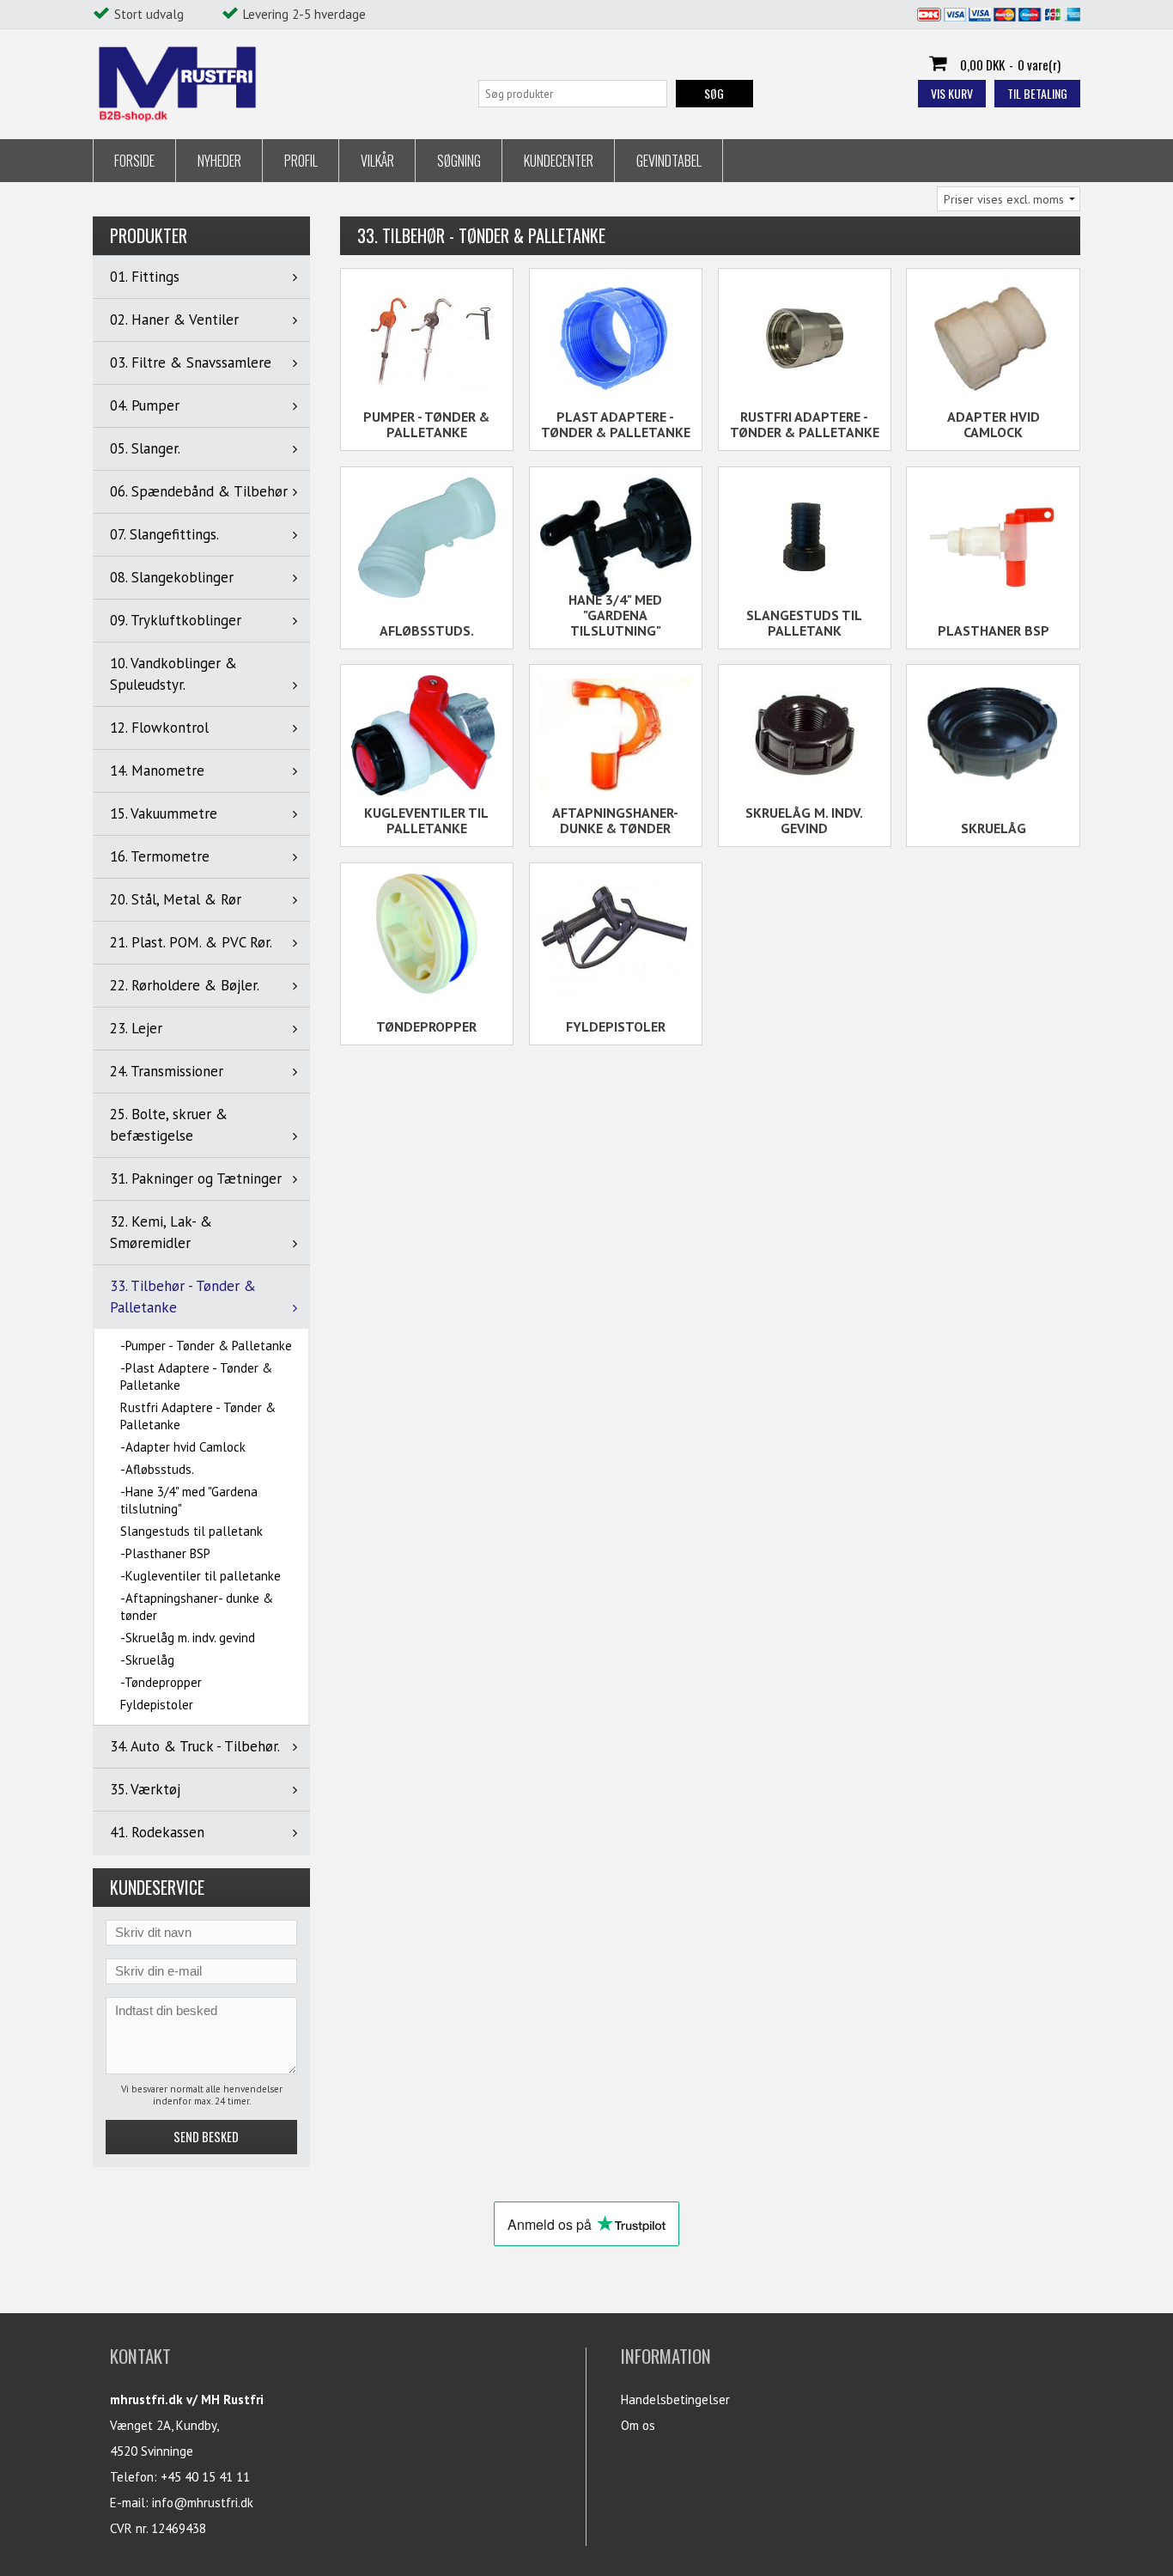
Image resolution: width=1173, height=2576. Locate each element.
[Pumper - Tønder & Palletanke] (427, 339)
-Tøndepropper (161, 1682)
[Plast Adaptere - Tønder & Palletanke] (616, 338)
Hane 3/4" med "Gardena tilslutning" (615, 615)
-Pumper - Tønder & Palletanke (206, 1346)
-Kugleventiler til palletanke (201, 1576)
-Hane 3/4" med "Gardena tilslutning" (189, 1500)
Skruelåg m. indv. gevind (804, 820)
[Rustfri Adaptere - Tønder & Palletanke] (805, 338)
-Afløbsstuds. (157, 1469)
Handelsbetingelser (675, 2399)
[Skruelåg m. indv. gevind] (805, 734)
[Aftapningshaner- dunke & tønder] (616, 734)
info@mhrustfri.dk (203, 2503)
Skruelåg (994, 828)
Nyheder (219, 161)
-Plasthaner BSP (165, 1553)
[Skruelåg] (993, 735)
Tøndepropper (426, 1026)
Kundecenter (559, 161)
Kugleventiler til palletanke (426, 820)
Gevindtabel (669, 161)
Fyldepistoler (157, 1705)
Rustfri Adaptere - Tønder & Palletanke (198, 1416)
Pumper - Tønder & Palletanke (426, 424)
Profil (301, 161)
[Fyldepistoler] (616, 934)
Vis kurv (952, 93)
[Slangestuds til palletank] (805, 536)
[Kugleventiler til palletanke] (427, 735)
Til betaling (1037, 93)
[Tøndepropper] (427, 934)
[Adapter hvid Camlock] (993, 339)
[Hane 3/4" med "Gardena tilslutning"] (616, 537)
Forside (134, 161)
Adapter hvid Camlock (994, 424)
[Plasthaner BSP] (993, 538)
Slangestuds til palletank (191, 1531)
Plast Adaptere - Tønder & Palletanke (616, 424)
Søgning (459, 161)
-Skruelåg (147, 1660)
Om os (638, 2425)
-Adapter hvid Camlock (183, 1447)
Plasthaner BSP (994, 630)
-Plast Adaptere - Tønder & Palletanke (196, 1376)
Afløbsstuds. (427, 630)
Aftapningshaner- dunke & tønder (615, 820)
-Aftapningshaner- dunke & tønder (197, 1607)
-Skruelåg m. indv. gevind (188, 1638)
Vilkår (377, 161)
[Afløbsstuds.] (427, 538)
